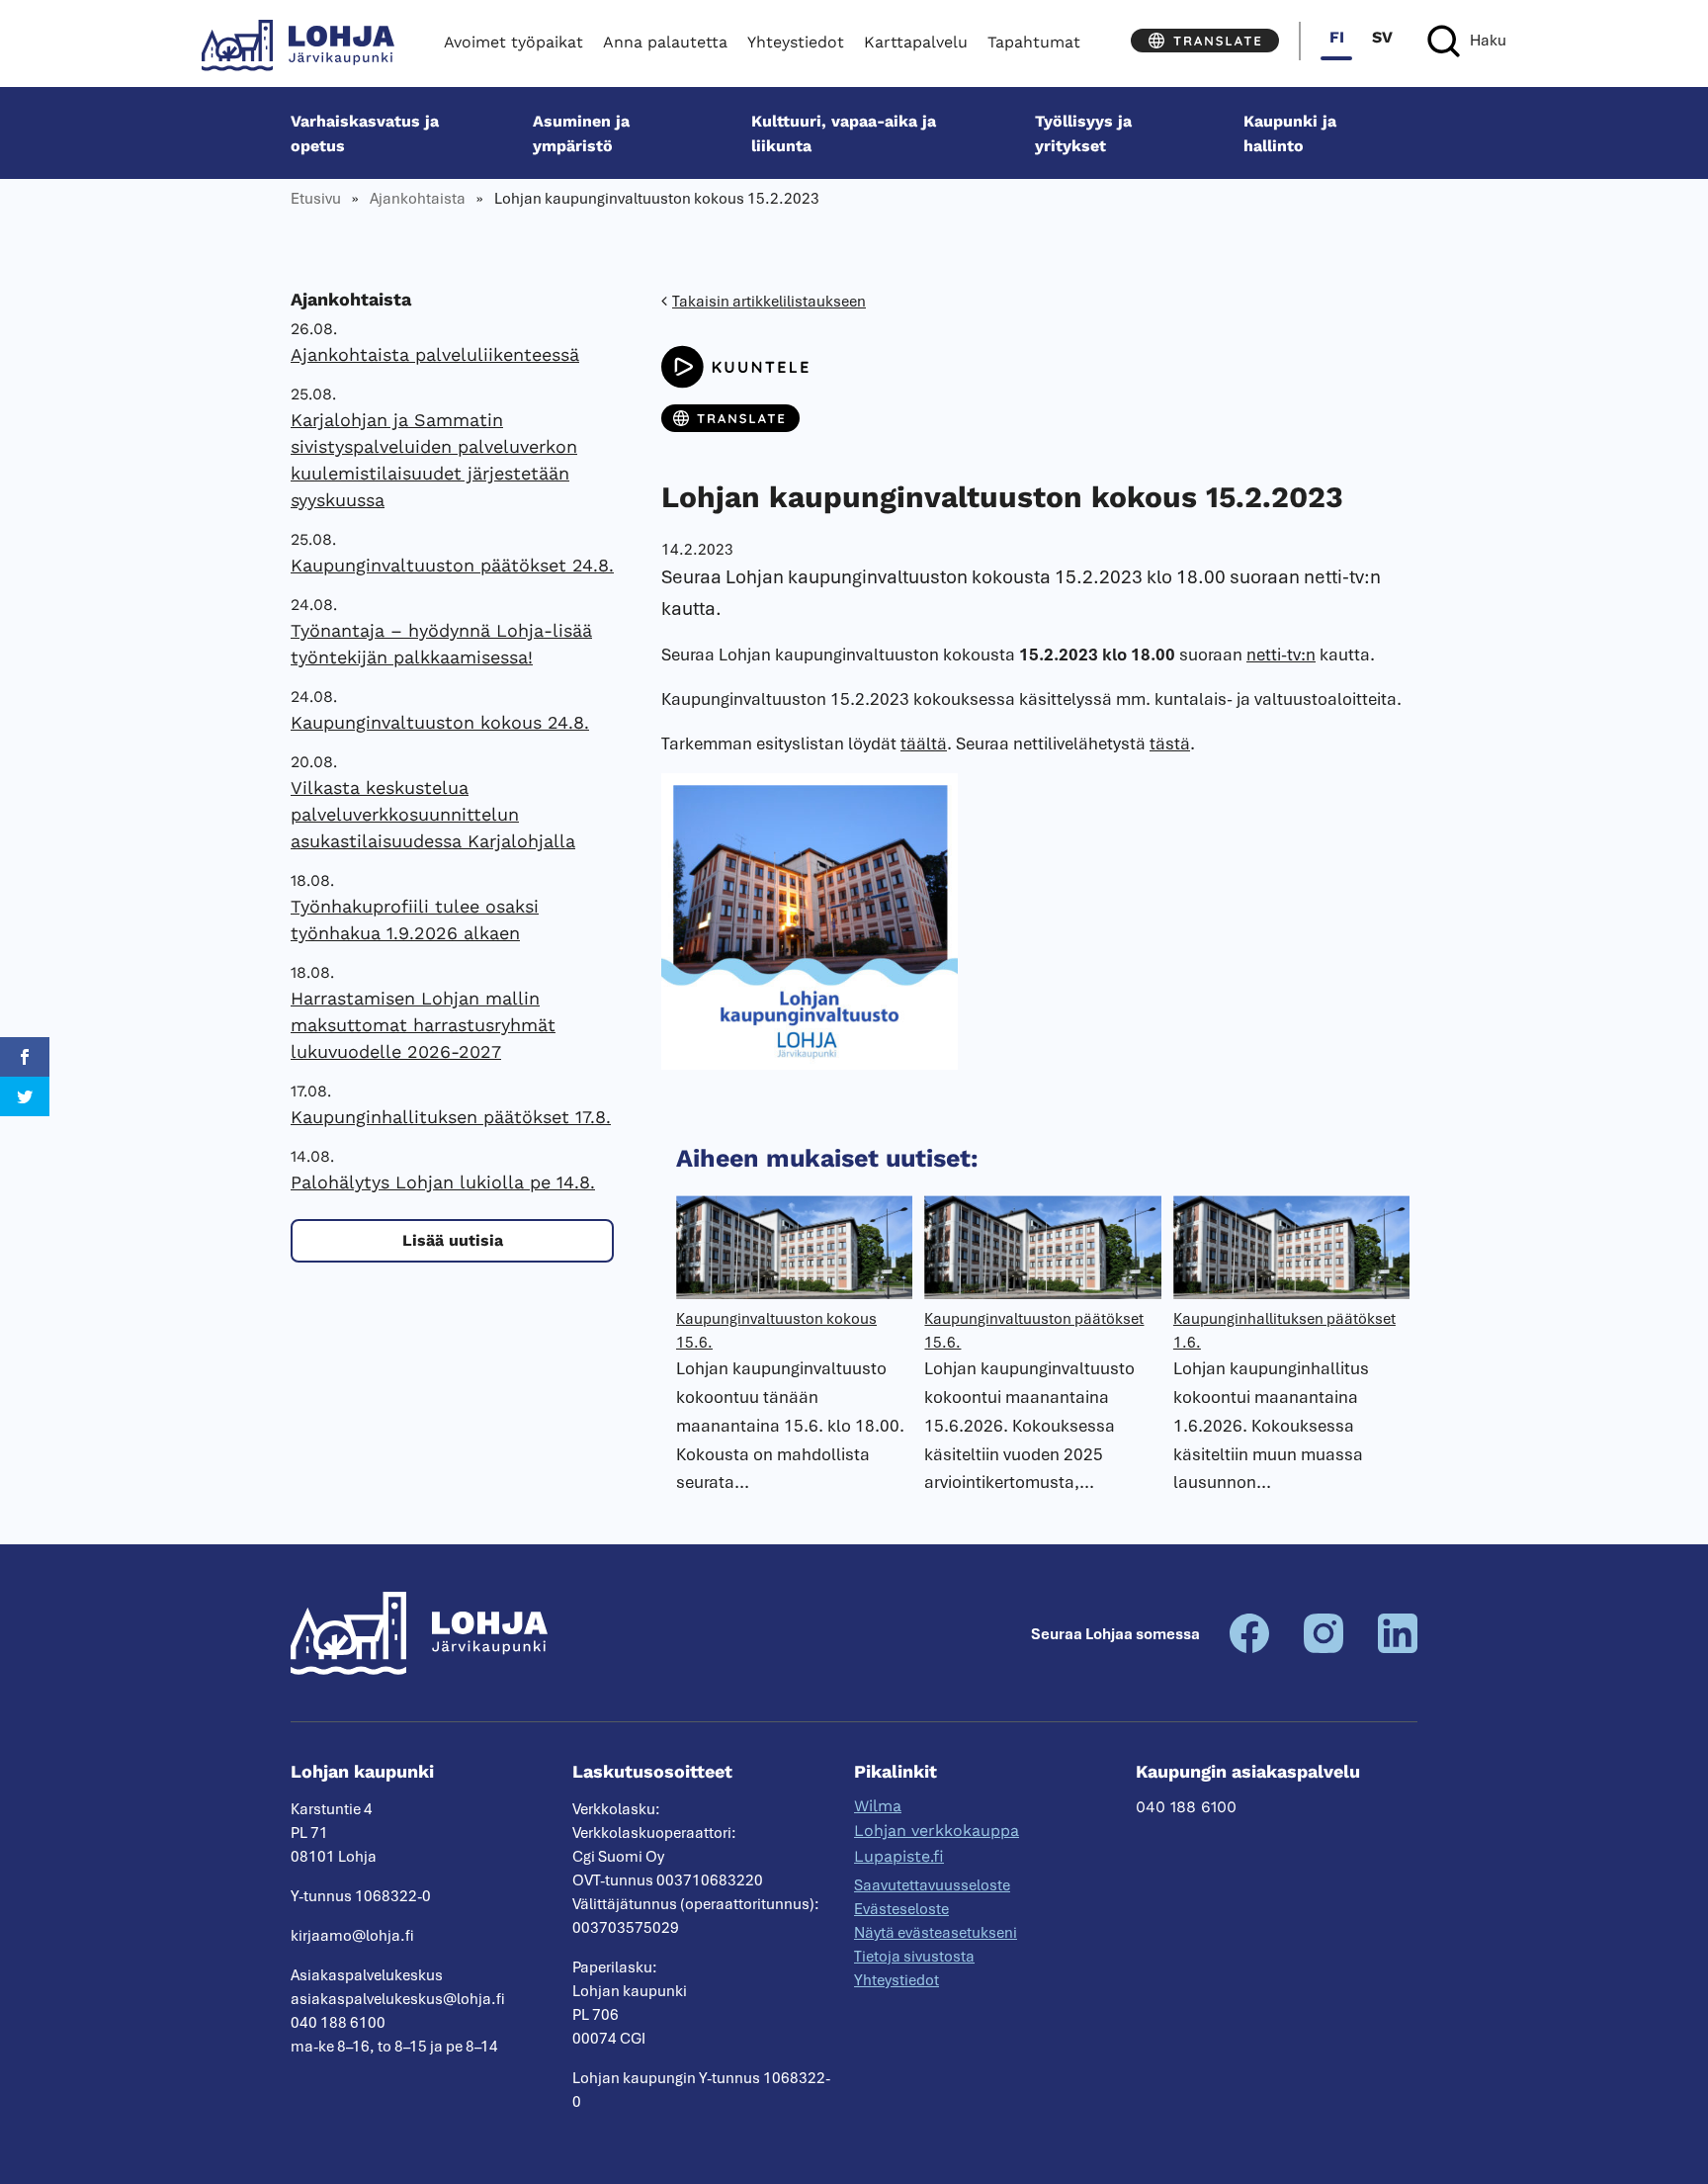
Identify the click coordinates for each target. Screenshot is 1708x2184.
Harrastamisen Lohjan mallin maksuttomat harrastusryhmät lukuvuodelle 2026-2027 (423, 1025)
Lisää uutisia (453, 1240)
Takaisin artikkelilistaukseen (769, 302)
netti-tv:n (1281, 655)
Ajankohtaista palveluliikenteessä (435, 354)
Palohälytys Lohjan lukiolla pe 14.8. (443, 1182)
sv (1382, 37)
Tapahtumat (1034, 42)
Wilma (878, 1806)
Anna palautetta (665, 42)
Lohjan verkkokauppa (937, 1831)
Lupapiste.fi (899, 1856)
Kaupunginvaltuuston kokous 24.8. (440, 722)
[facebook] (1249, 1648)
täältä (924, 743)
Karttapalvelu (916, 42)
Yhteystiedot (796, 42)
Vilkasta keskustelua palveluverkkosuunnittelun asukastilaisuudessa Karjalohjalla (433, 814)
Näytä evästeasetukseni (936, 1933)
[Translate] (1205, 41)
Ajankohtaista (418, 199)
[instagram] (1324, 1648)
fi (1337, 37)
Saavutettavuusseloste (932, 1885)
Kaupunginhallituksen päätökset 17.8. (451, 1117)
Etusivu (316, 199)
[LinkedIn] (1398, 1648)
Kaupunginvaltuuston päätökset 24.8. (452, 565)
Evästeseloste (901, 1909)
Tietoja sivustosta (914, 1957)
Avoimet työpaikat (513, 42)
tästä (1170, 743)
